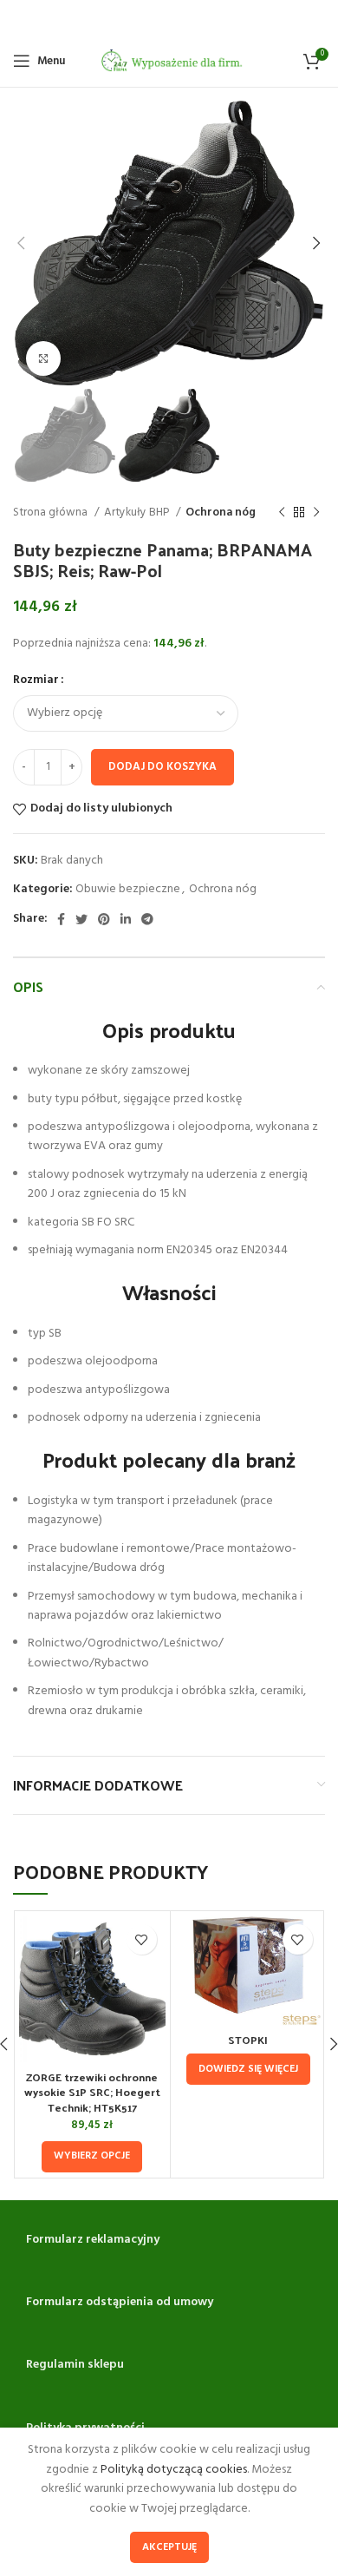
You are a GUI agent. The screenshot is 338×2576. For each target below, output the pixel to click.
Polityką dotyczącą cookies (174, 2470)
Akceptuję (169, 2547)
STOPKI (248, 2039)
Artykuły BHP (138, 513)
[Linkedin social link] (126, 919)
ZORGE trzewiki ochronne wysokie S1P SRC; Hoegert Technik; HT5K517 (92, 2092)
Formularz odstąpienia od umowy (120, 2302)
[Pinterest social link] (104, 919)
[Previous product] (282, 513)
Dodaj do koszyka (162, 767)
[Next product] (316, 513)
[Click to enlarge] (43, 358)
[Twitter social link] (81, 919)
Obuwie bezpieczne (128, 889)
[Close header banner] (316, 17)
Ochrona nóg (221, 513)
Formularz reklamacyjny (93, 2240)
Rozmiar (36, 680)
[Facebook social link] (61, 919)
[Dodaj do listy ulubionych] (142, 1939)
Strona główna (52, 513)
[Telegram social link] (147, 919)
